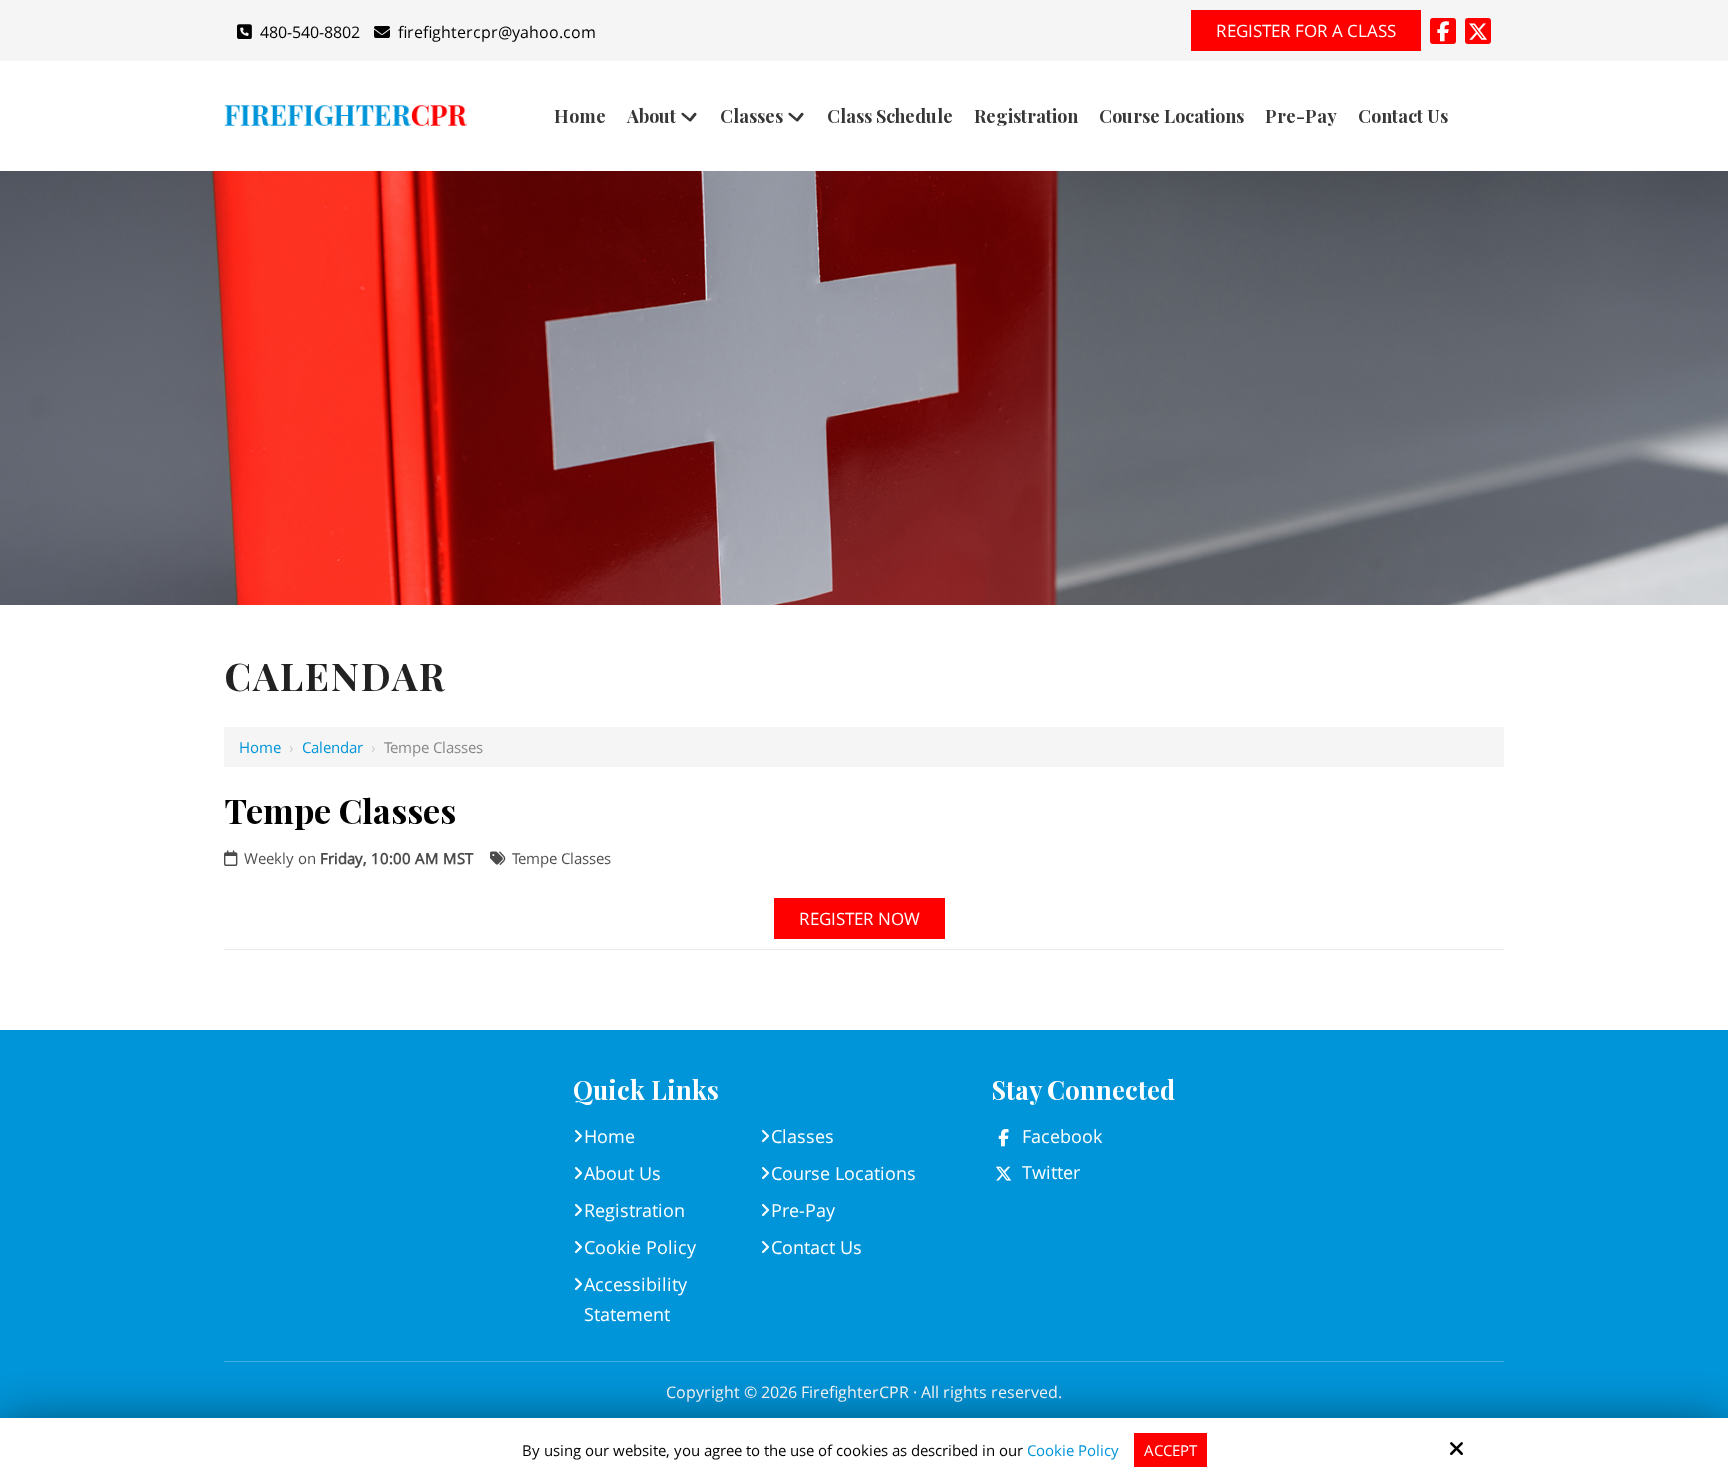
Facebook (1062, 1136)
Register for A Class (1306, 30)
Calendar (332, 747)
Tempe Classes (561, 858)
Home (260, 747)
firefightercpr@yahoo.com (497, 32)
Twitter (1051, 1172)
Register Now (859, 918)
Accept (1170, 1450)
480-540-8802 (310, 32)
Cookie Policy (1073, 1450)
